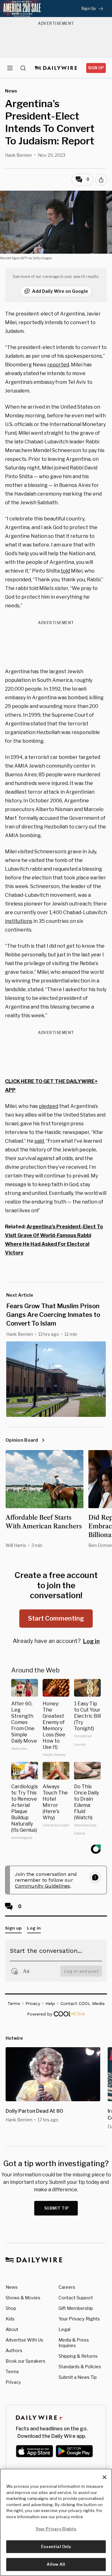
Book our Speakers (26, 2361)
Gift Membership (76, 2308)
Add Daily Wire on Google (60, 291)
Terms (12, 2372)
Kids (10, 2319)
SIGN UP (96, 68)
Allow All (56, 2564)
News (12, 2287)
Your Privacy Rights (79, 2319)
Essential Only (56, 2547)
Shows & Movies (23, 2298)
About (12, 2329)
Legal (64, 2329)
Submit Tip (57, 2208)
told (65, 571)
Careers (67, 2287)
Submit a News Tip (78, 2377)
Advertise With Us (24, 2340)
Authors (14, 2350)
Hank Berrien (18, 155)
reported (58, 365)
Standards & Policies (80, 2367)
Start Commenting (56, 1618)
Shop (11, 2308)
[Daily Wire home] (56, 68)
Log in (91, 1641)
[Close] (105, 2477)
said (39, 1141)
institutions (19, 921)
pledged (49, 1106)
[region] (56, 2522)
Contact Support (76, 2298)
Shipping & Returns (78, 2356)
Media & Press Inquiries (74, 2343)
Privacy (13, 2382)
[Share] (101, 180)
